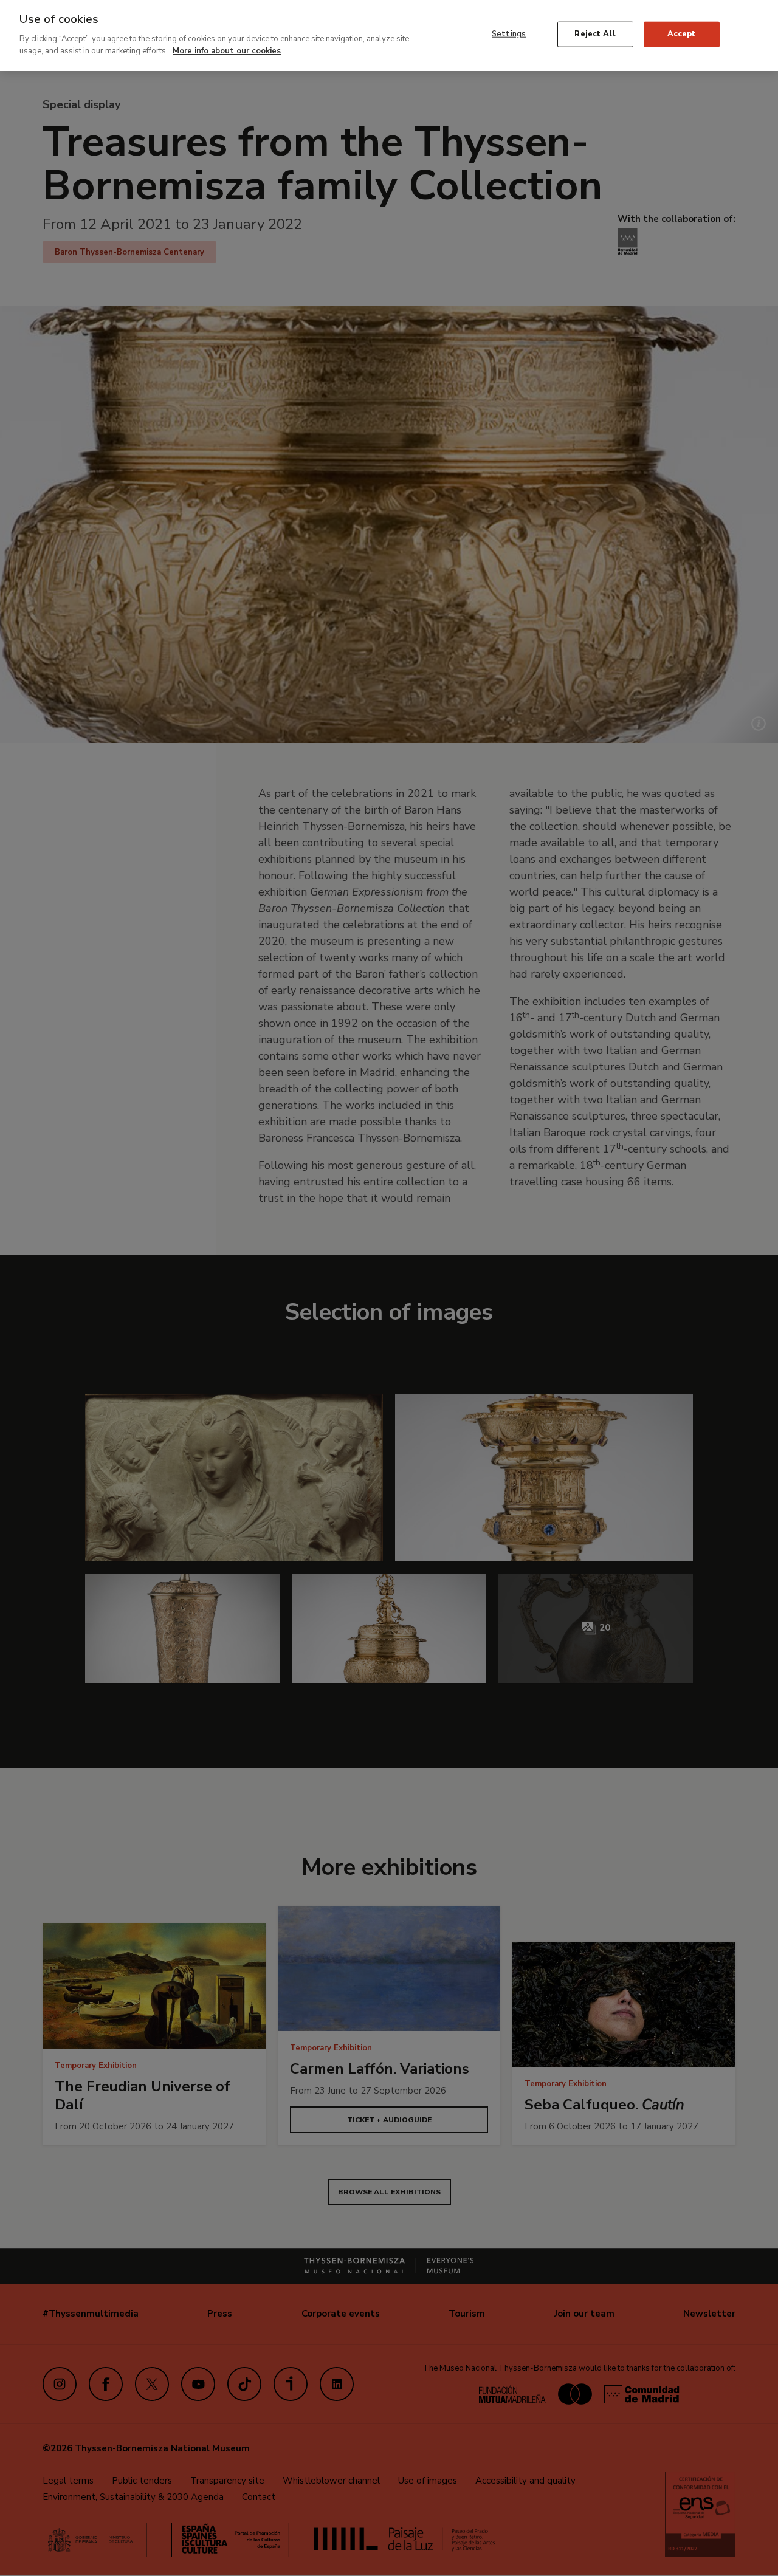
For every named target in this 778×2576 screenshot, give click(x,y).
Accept (682, 34)
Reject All (595, 34)
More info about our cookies (227, 50)
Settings (509, 34)
